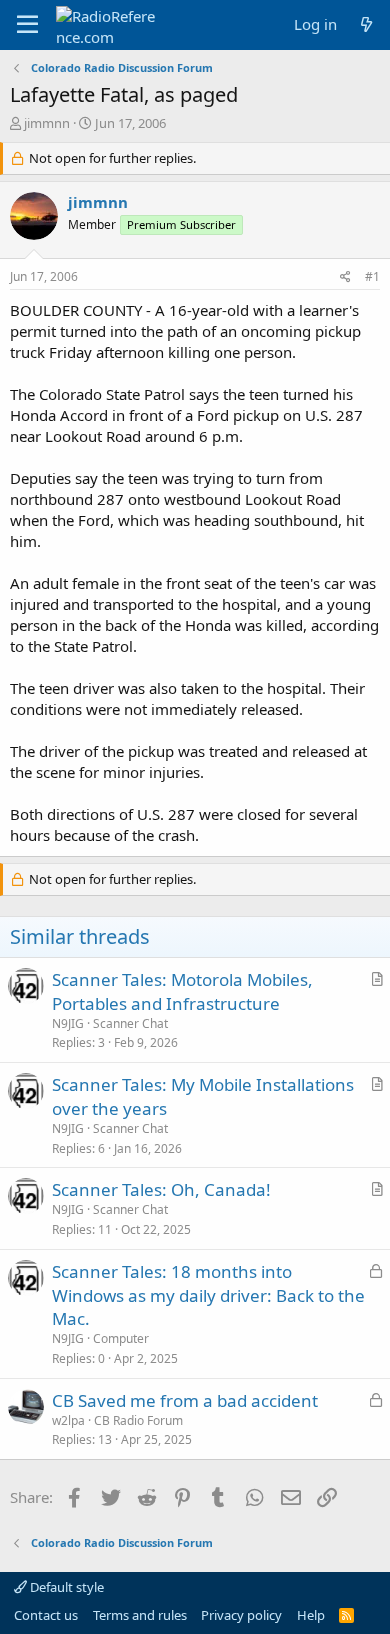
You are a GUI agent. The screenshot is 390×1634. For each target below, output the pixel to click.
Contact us (46, 1615)
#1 (372, 276)
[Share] (345, 277)
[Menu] (27, 25)
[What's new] (366, 24)
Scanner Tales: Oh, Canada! (161, 1189)
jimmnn (47, 123)
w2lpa (68, 1420)
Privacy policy (241, 1615)
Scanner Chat (130, 1023)
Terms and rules (140, 1615)
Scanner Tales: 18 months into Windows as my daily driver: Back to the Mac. (208, 1295)
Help (311, 1615)
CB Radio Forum (138, 1420)
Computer (121, 1338)
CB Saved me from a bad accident (185, 1400)
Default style (65, 1587)
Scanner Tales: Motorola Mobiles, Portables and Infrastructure (182, 991)
